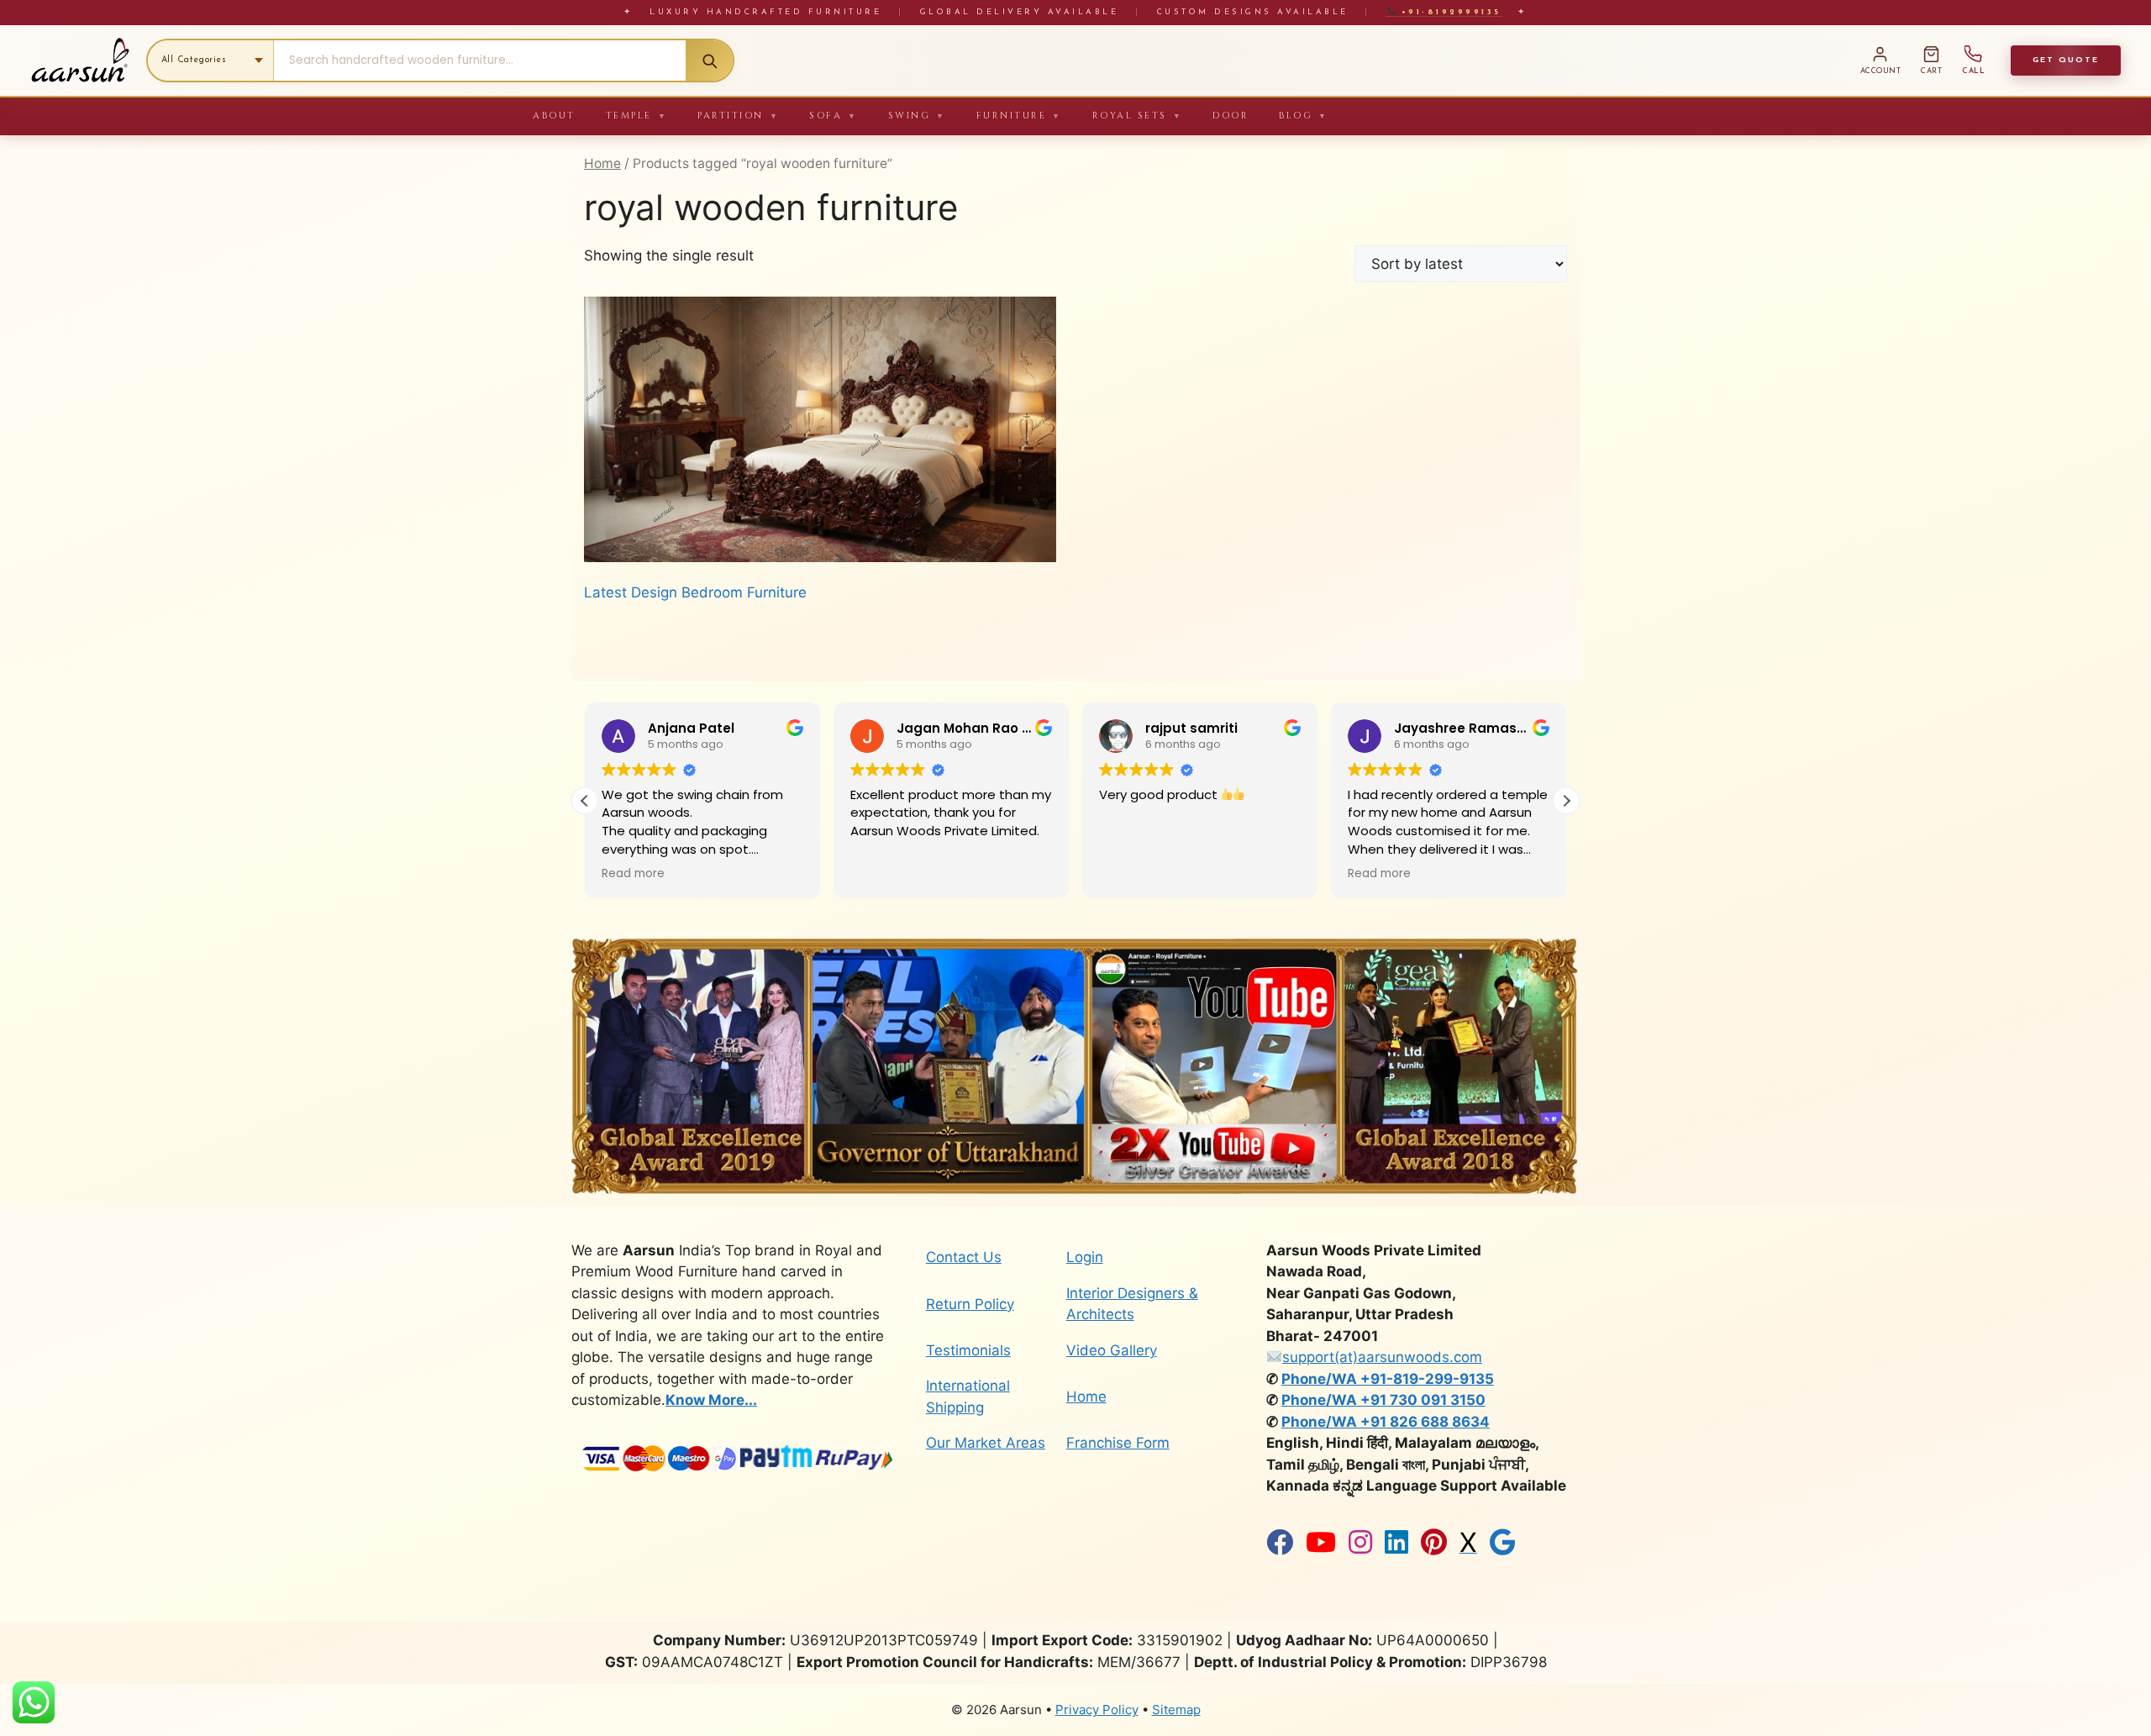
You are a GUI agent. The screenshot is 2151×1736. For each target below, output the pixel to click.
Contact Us (964, 1257)
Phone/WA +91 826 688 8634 (1386, 1422)
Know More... (711, 1400)
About (554, 116)
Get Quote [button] (2066, 60)
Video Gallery (1112, 1350)
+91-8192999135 (1448, 12)
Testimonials (968, 1350)
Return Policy (970, 1304)
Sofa (834, 116)
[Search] (709, 60)
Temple (637, 116)
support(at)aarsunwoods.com (1382, 1357)
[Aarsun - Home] (80, 60)
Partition (738, 116)
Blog (1304, 116)
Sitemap (1176, 1710)
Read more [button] (1131, 874)
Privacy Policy (1097, 1710)
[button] (1566, 801)
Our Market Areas (986, 1443)
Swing (917, 116)
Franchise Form (1118, 1443)
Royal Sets (1138, 116)
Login (1085, 1257)
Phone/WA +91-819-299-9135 (1388, 1379)
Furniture (1019, 116)
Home (602, 163)
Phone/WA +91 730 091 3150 (1383, 1400)
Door (1231, 116)
